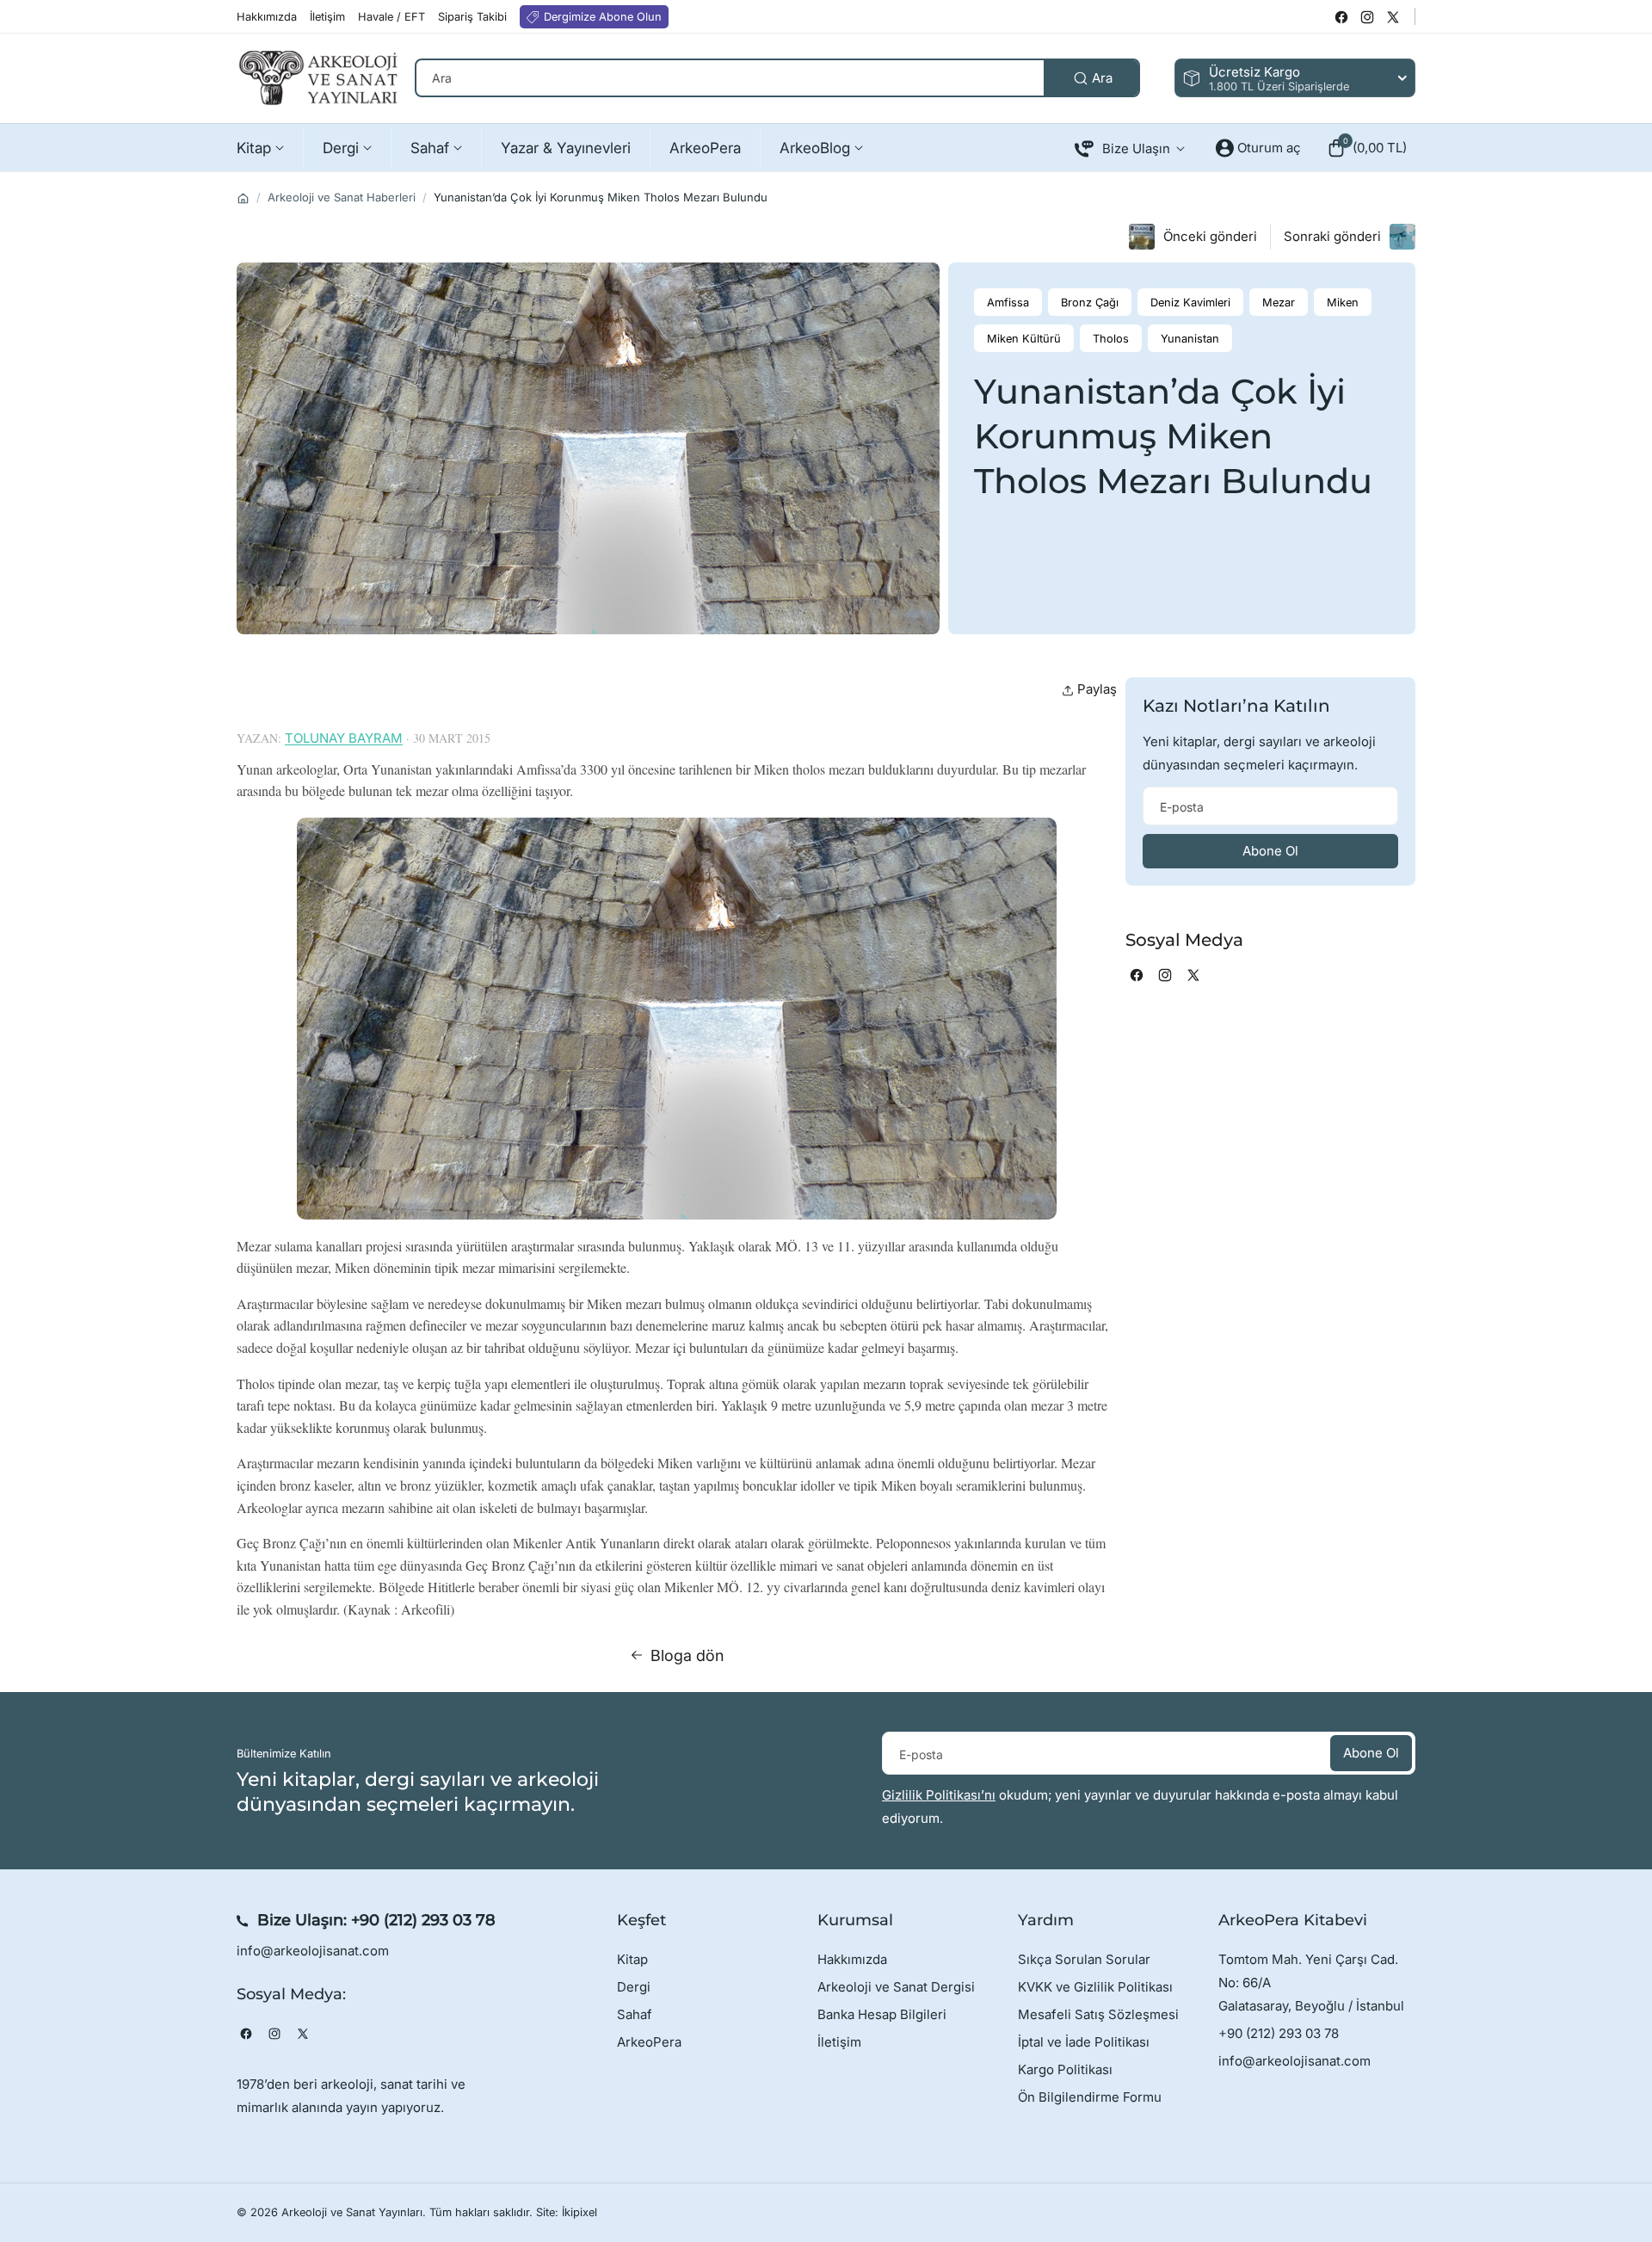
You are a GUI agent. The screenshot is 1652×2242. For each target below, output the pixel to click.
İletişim (839, 2042)
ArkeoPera (649, 2042)
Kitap (632, 1959)
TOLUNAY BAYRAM (344, 738)
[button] (1367, 148)
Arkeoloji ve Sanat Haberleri (342, 197)
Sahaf (635, 2014)
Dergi (634, 1987)
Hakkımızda (852, 1959)
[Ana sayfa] (243, 198)
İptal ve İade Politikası (1084, 2042)
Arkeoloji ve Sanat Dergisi (896, 1987)
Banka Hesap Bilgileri (882, 2014)
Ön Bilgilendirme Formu (1090, 2097)
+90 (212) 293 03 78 (423, 1920)
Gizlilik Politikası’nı (939, 1795)
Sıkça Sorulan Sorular (1084, 1959)
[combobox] (777, 78)
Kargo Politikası (1065, 2069)
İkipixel (579, 2212)
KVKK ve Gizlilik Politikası (1095, 1987)
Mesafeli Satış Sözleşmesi (1098, 2014)
